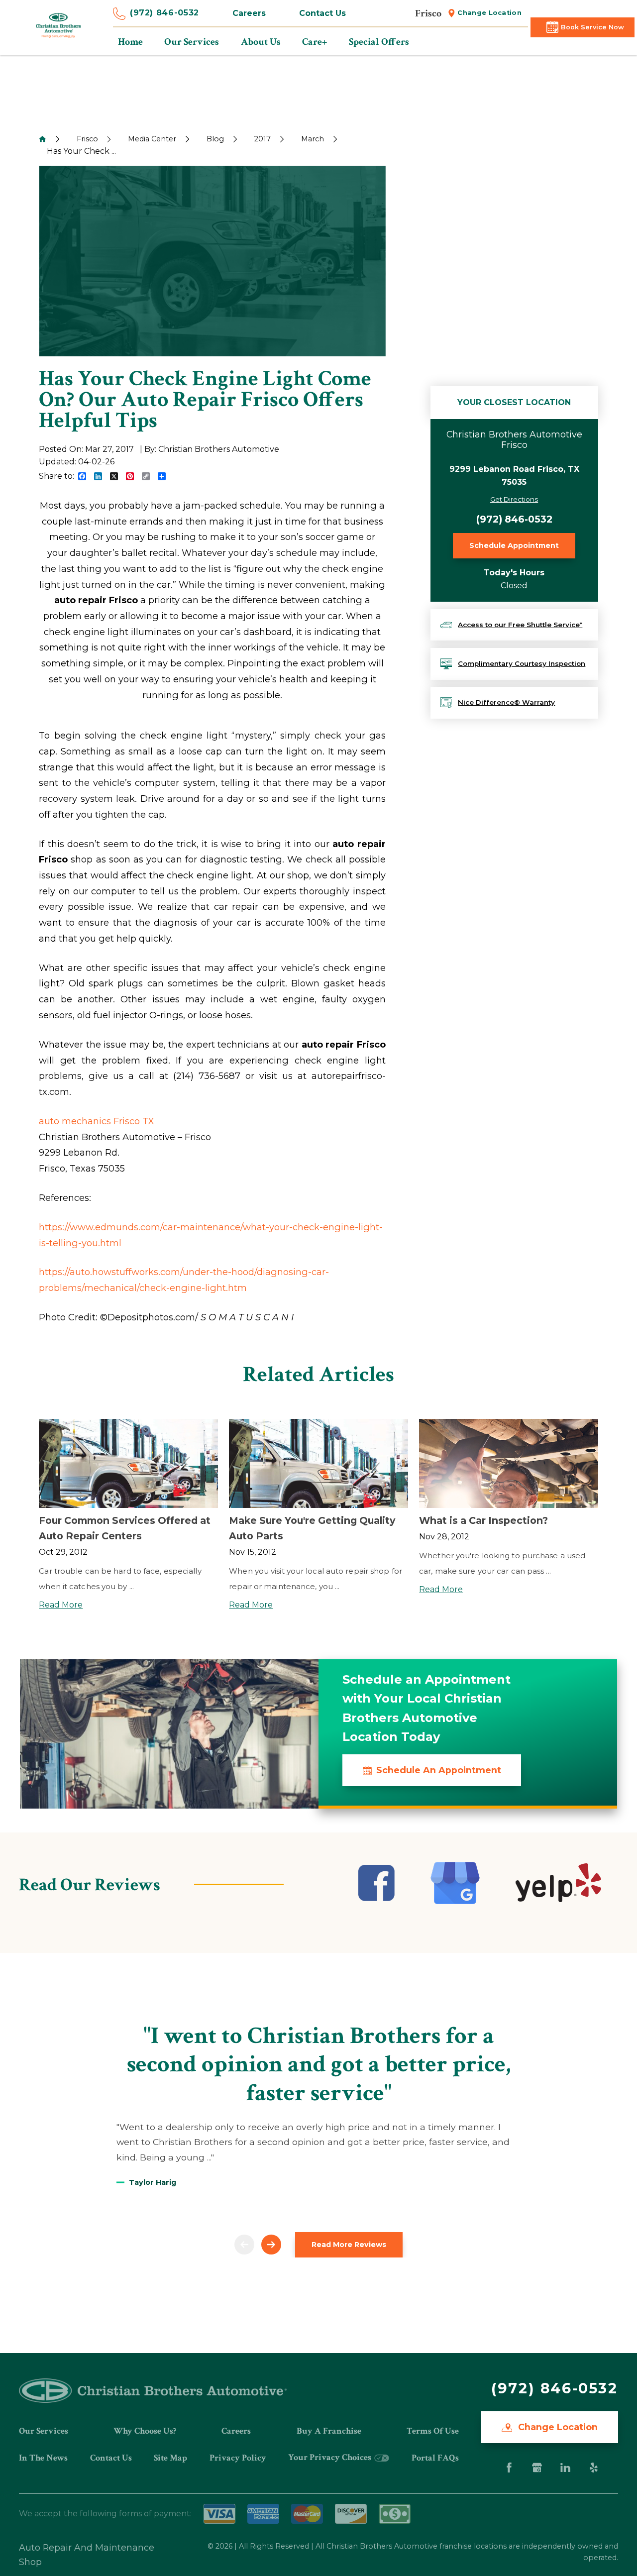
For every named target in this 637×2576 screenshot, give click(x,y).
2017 (263, 139)
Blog (215, 139)
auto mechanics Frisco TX (96, 1121)
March (313, 139)
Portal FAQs (435, 2458)
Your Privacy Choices (331, 2457)
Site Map (170, 2458)
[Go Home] (42, 139)
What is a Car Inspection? (483, 1520)
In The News (43, 2458)
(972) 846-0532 (164, 13)
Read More (61, 1605)
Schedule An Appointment (439, 1770)
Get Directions (514, 499)
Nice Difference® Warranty (506, 702)
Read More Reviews (349, 2245)
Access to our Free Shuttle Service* (520, 625)
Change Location (489, 13)
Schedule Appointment (514, 545)
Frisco (87, 139)
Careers (249, 13)
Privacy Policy (238, 2458)
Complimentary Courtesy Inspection (522, 663)
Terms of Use (433, 2431)
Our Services (44, 2431)
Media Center (152, 139)
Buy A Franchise (329, 2431)
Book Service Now (592, 27)
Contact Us (322, 13)
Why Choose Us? (145, 2431)
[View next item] (271, 2245)
